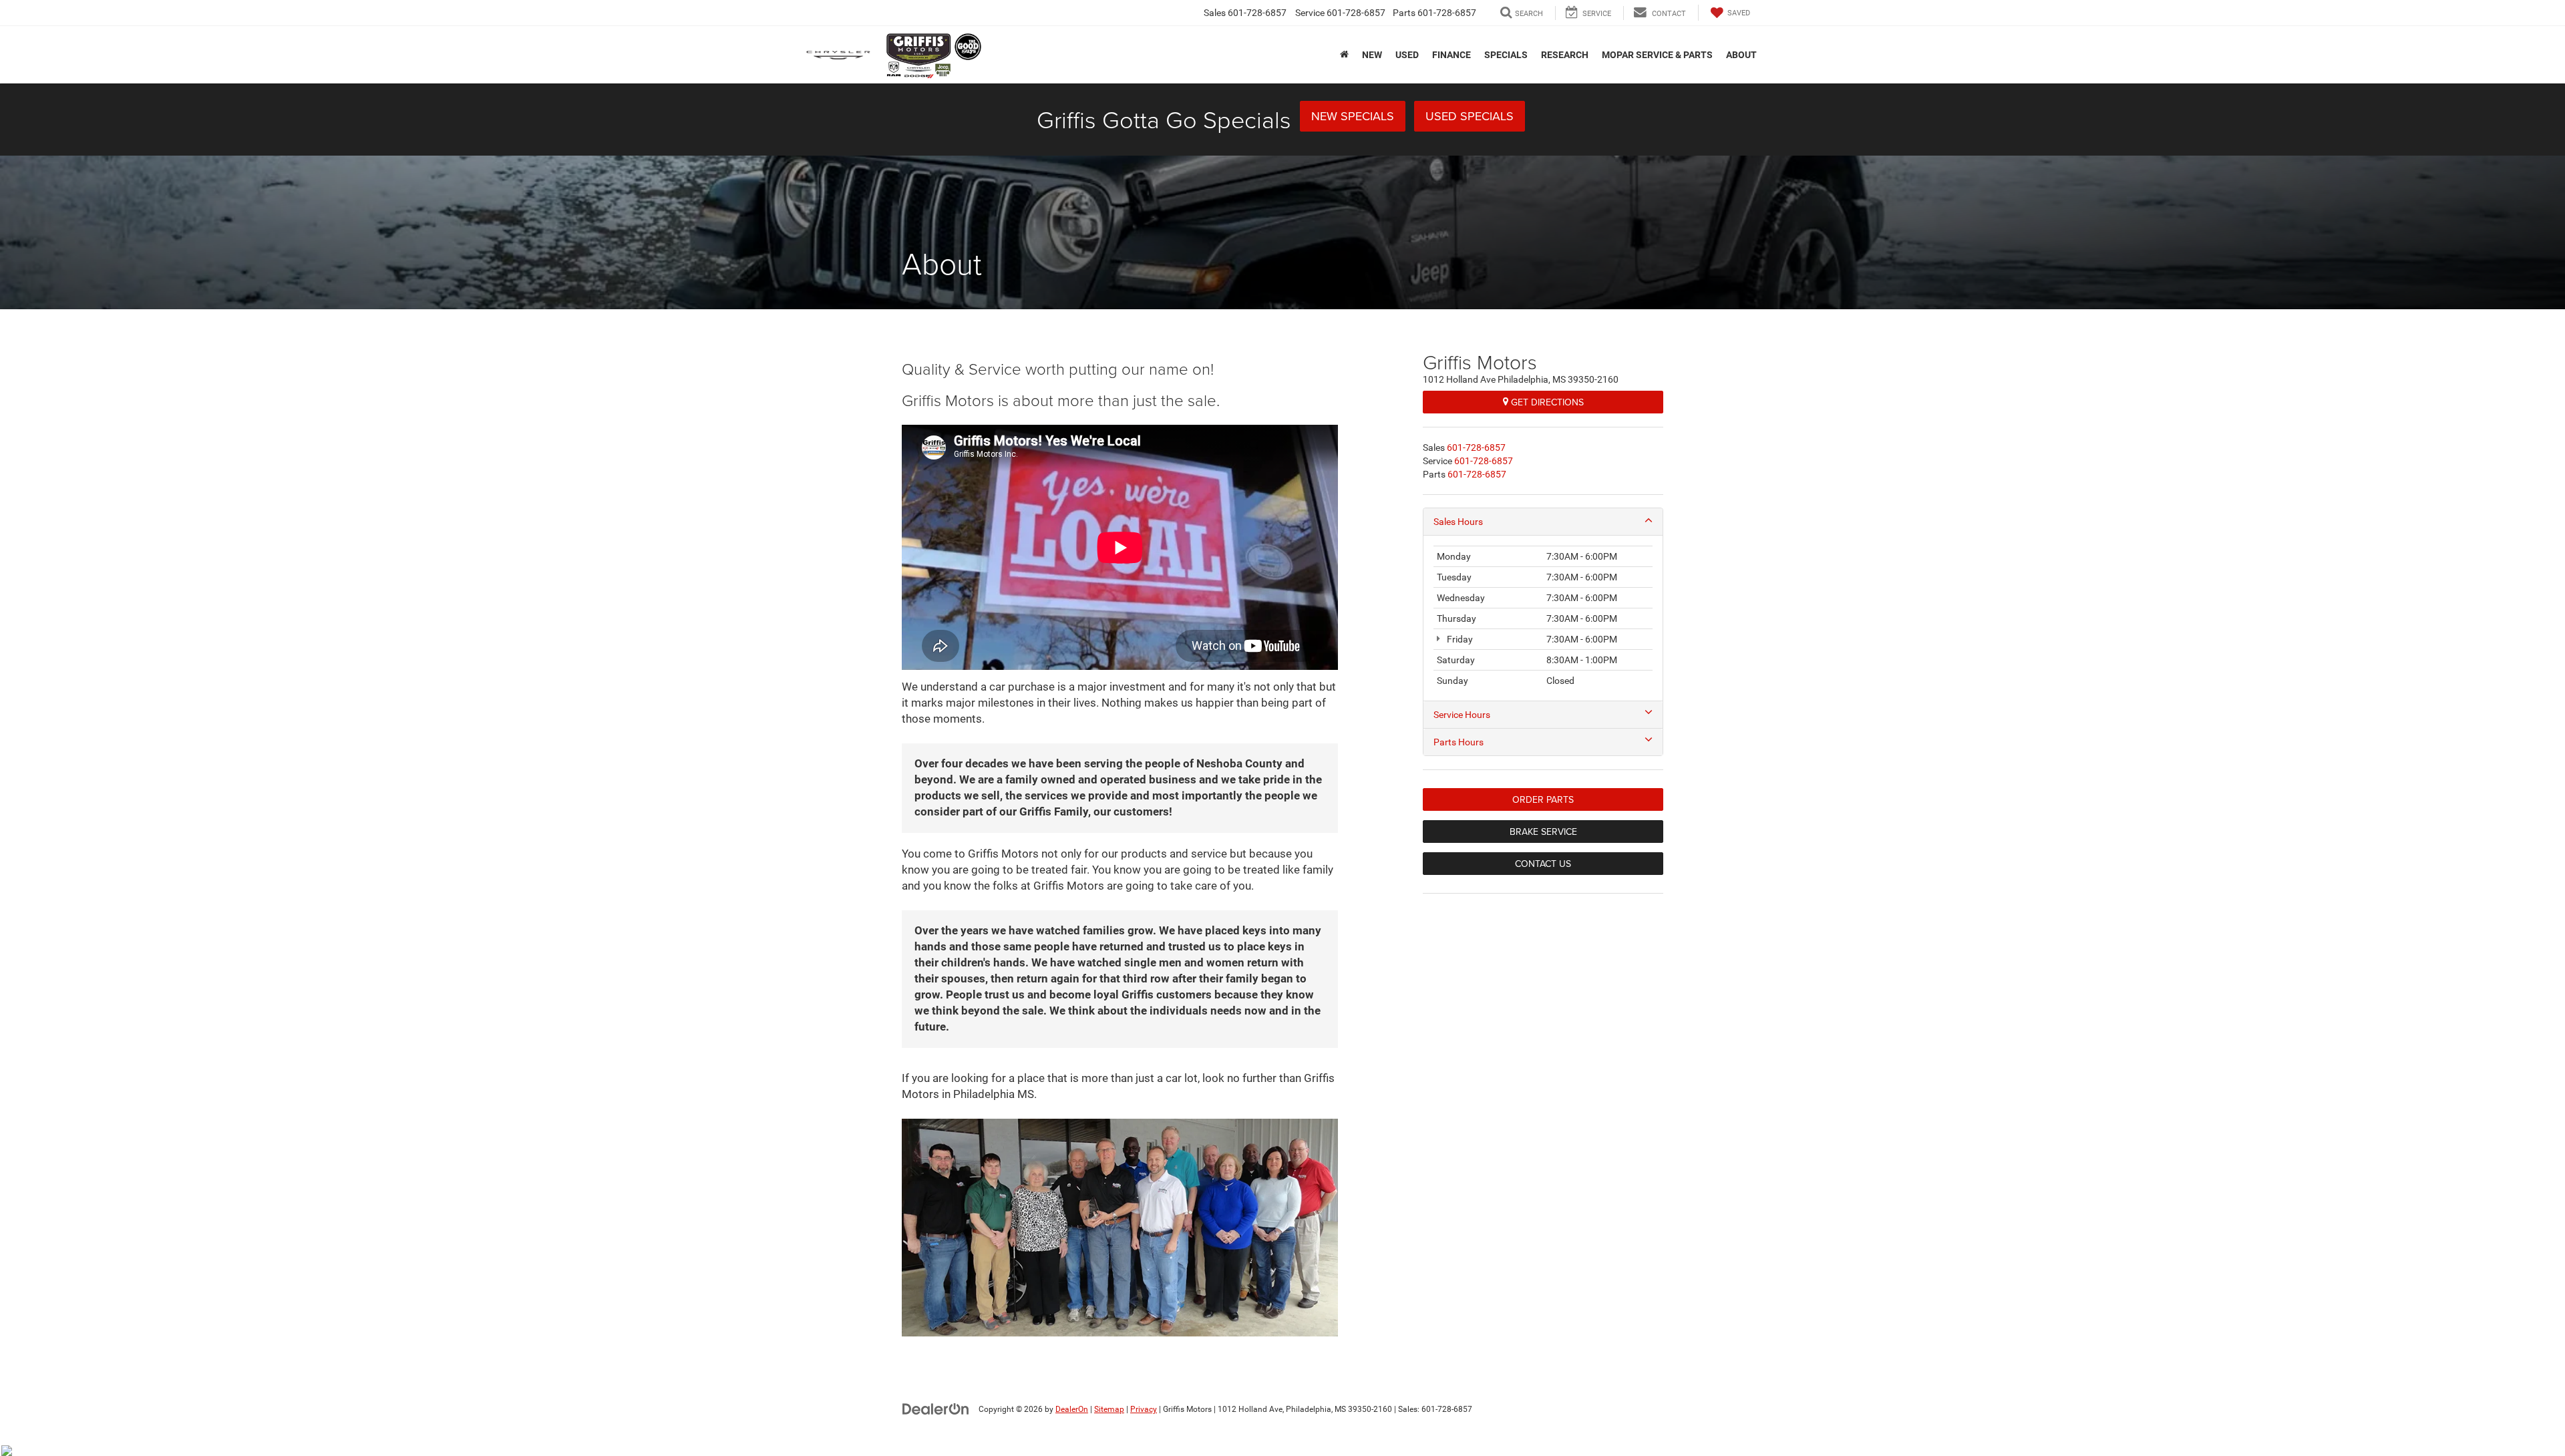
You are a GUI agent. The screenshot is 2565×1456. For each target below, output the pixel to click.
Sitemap (1109, 1409)
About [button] (1741, 55)
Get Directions (1546, 402)
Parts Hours (1459, 742)
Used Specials (1470, 116)
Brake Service (1543, 832)
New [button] (1372, 55)
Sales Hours (1458, 522)
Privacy (1144, 1409)
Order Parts (1543, 799)
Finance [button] (1451, 55)
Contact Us (1543, 864)
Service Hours (1462, 715)
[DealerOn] (936, 1409)
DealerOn (1072, 1409)
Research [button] (1565, 55)
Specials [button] (1506, 55)
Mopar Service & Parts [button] (1657, 55)
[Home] (1344, 54)
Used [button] (1407, 55)
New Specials (1353, 116)
